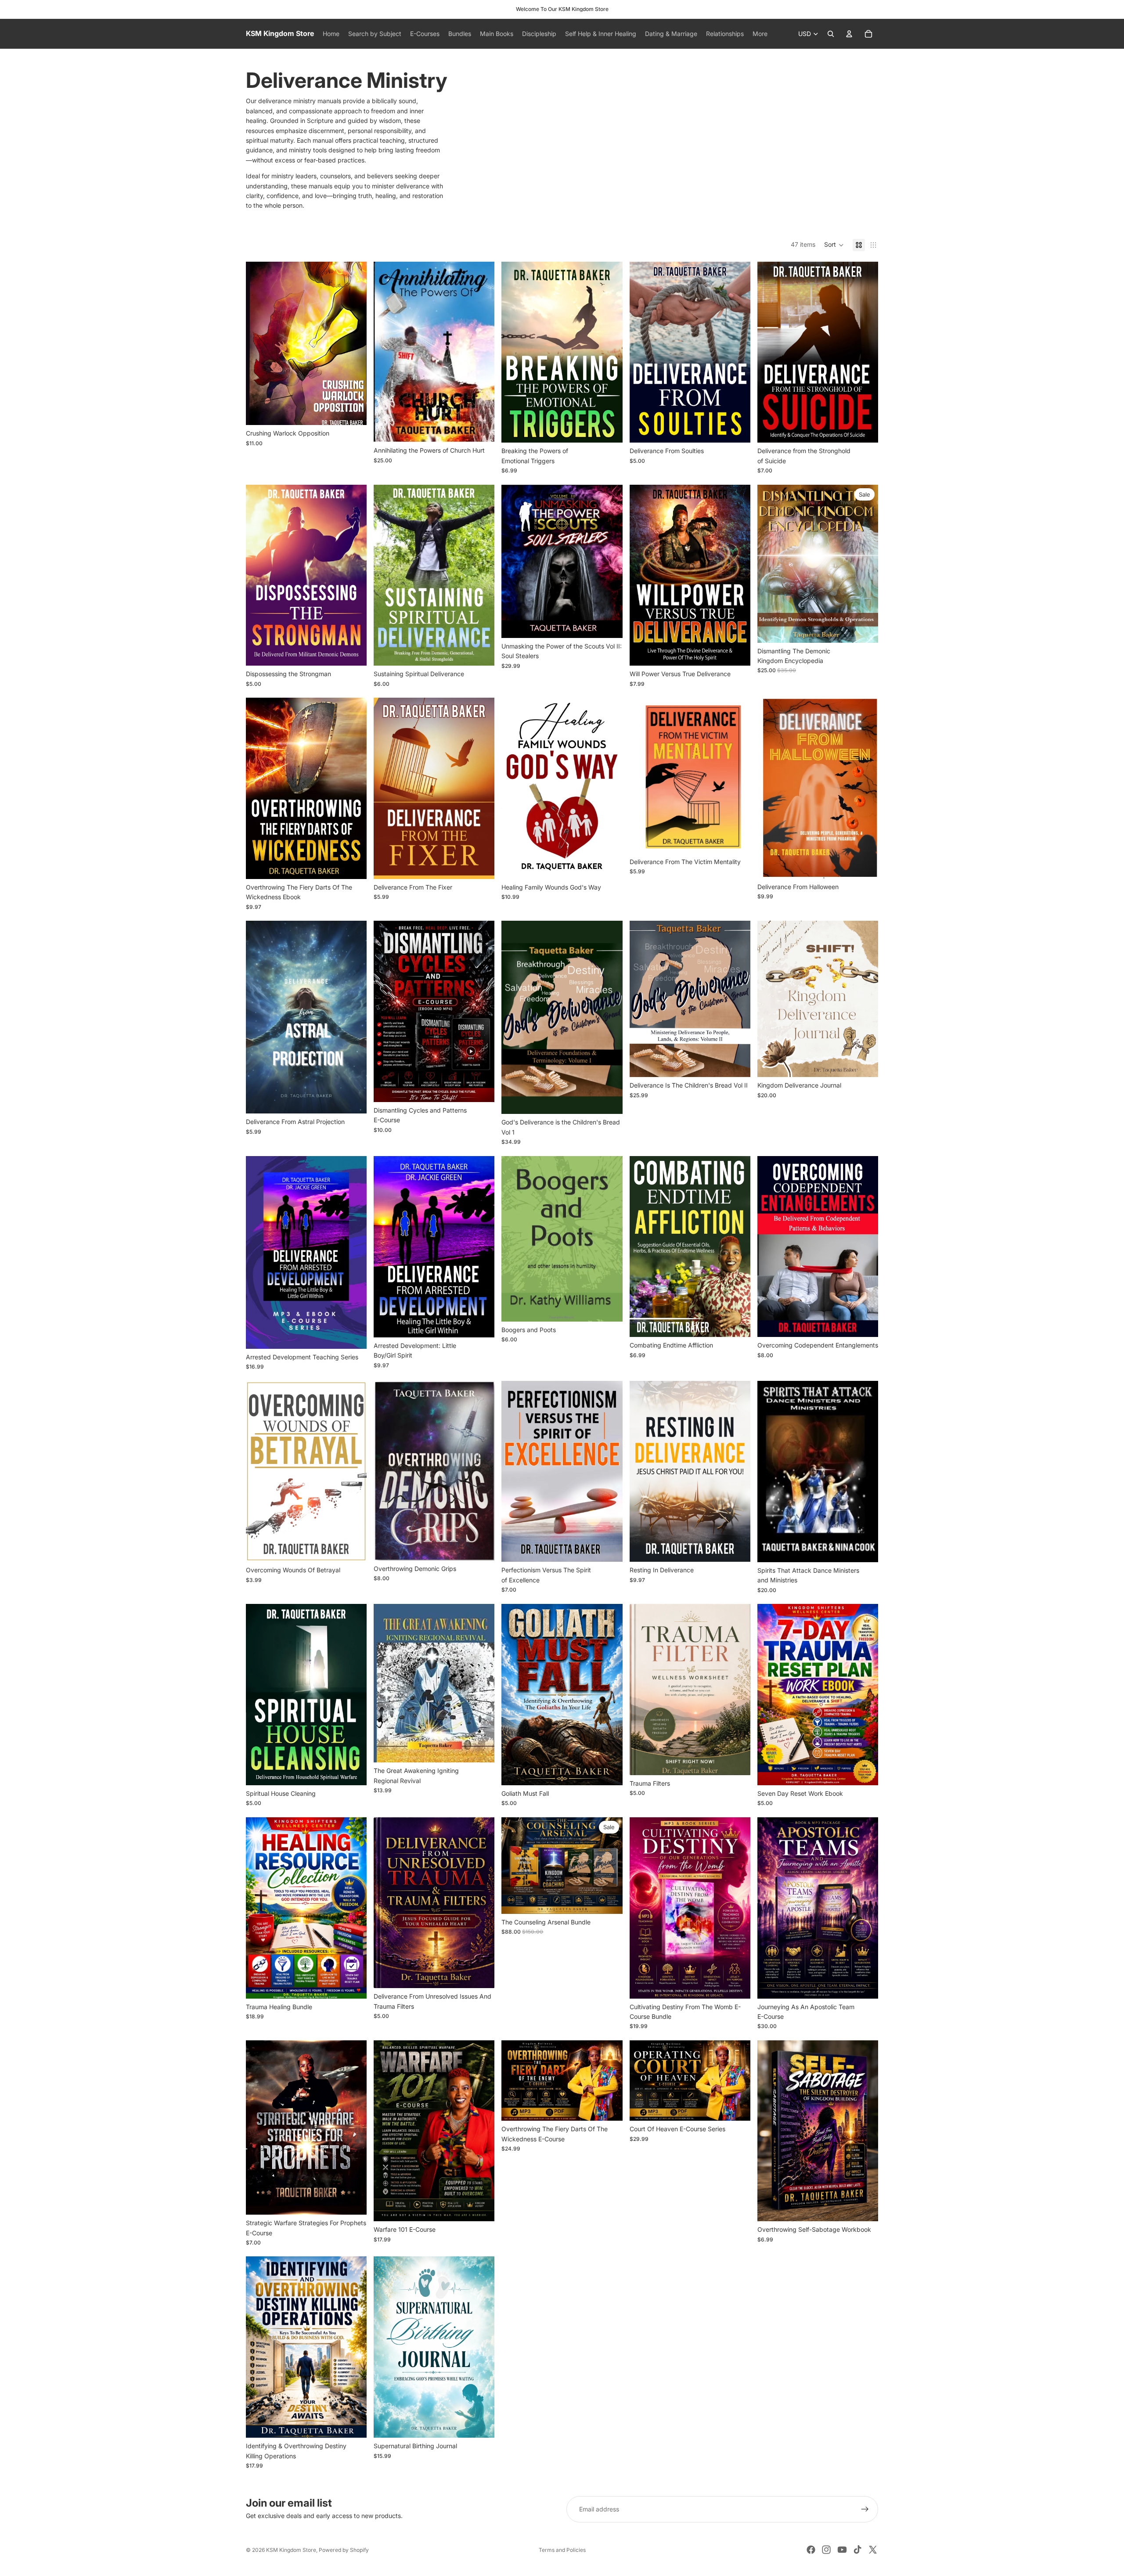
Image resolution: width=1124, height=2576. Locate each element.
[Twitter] (873, 2550)
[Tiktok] (857, 2550)
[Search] (831, 34)
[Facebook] (811, 2550)
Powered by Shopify (344, 2550)
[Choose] (353, 411)
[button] (834, 245)
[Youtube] (842, 2550)
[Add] (609, 429)
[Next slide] (353, 2347)
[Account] (849, 34)
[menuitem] (760, 34)
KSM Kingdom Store (291, 2550)
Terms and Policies (562, 2550)
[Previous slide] (259, 2347)
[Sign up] (865, 2509)
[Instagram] (826, 2550)
